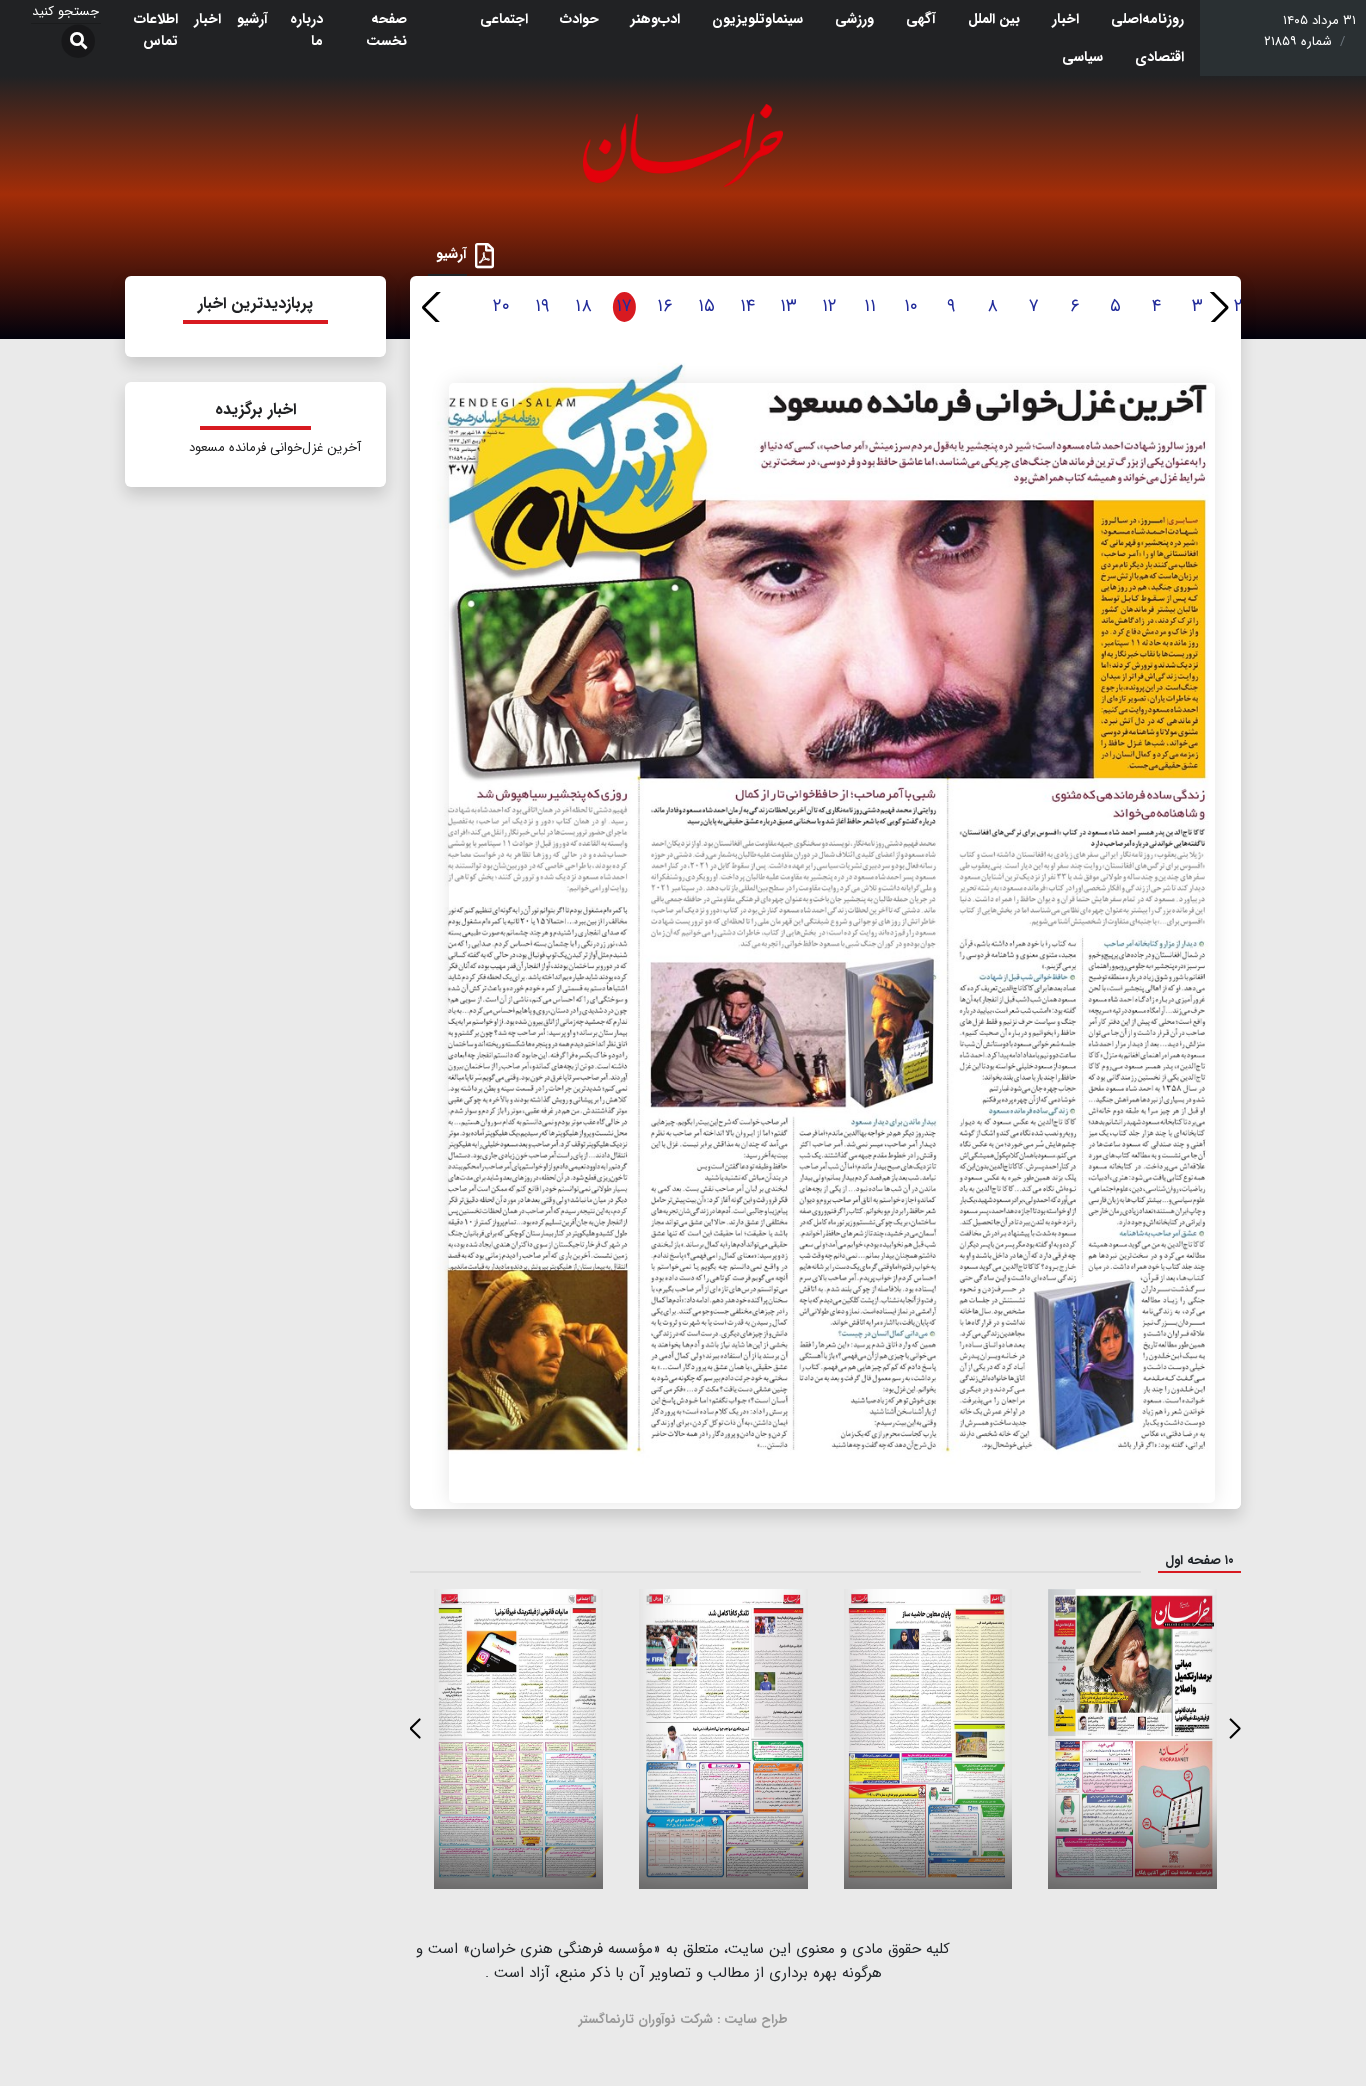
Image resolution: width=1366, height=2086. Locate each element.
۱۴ (747, 306)
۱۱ (870, 306)
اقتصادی (1159, 57)
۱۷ (624, 306)
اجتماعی (504, 19)
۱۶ (665, 306)
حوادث (579, 19)
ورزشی (854, 19)
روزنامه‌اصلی (1147, 19)
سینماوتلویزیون (757, 19)
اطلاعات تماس (156, 30)
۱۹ (542, 306)
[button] (1217, 307)
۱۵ (706, 306)
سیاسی (1082, 57)
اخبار (1065, 19)
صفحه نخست (386, 30)
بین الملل (994, 19)
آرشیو (252, 19)
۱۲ (829, 306)
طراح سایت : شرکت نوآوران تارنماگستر (683, 2019)
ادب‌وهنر (655, 19)
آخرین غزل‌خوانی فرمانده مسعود (275, 447)
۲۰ (501, 306)
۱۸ (583, 306)
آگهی (921, 19)
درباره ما (306, 30)
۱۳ (788, 306)
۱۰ (911, 306)
